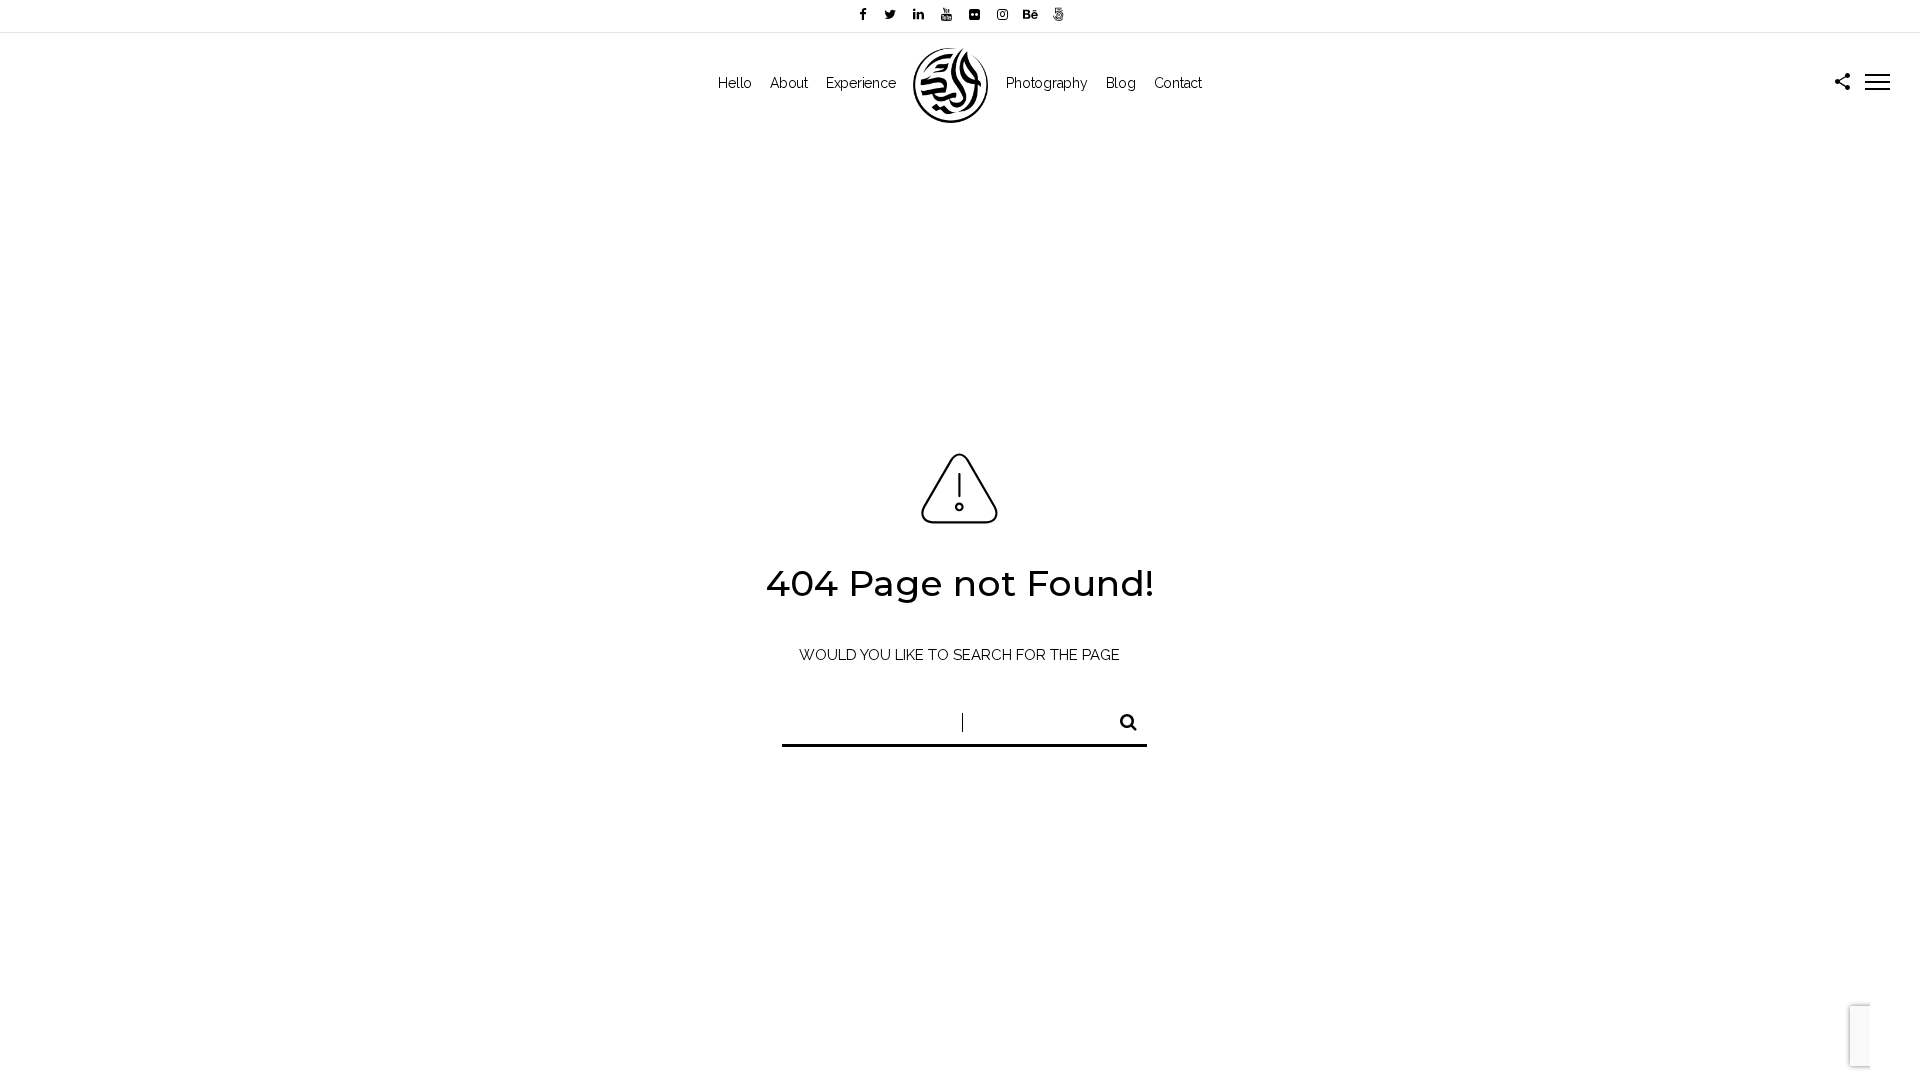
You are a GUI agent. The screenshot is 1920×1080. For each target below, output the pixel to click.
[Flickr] (974, 14)
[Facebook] (862, 14)
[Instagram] (1002, 14)
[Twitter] (890, 14)
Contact (1178, 83)
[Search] (1120, 719)
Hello (735, 83)
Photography (1046, 83)
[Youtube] (946, 14)
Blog (1121, 83)
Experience (861, 83)
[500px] (1058, 14)
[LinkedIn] (918, 14)
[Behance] (1030, 14)
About (789, 83)
